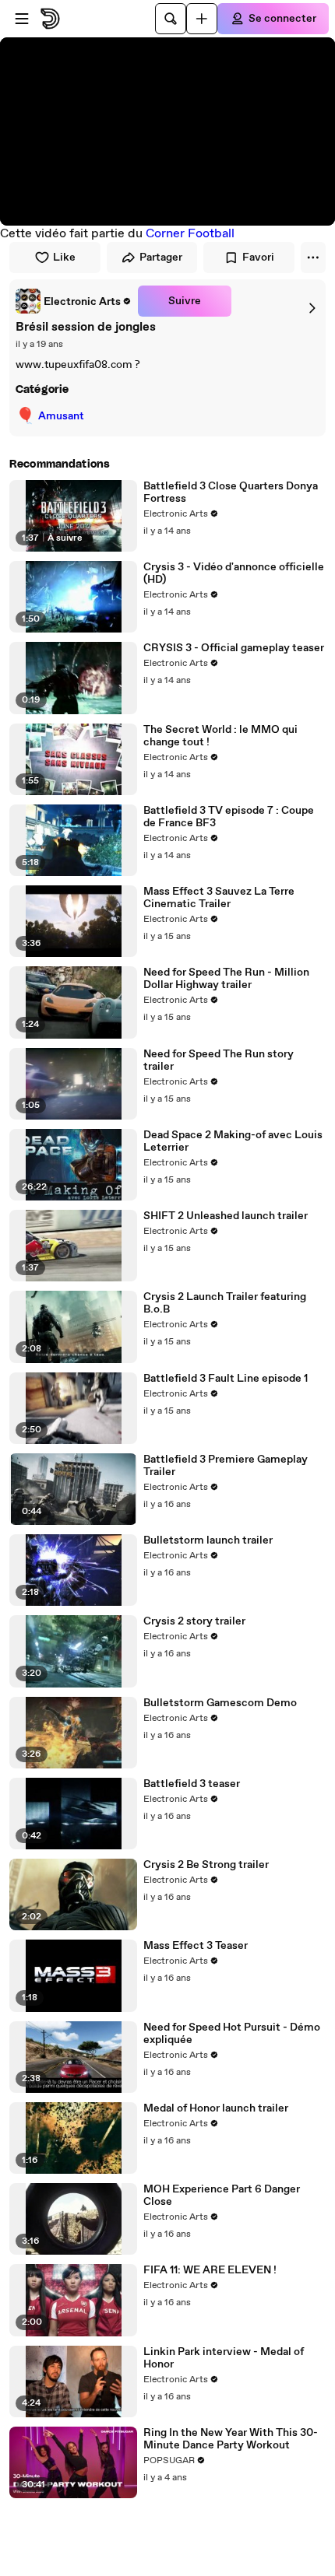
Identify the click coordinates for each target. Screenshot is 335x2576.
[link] (74, 301)
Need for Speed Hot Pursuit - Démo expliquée (232, 2034)
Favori (258, 258)
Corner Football (190, 234)
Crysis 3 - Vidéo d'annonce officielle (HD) (234, 573)
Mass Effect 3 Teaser (196, 1946)
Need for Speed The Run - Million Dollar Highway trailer (226, 979)
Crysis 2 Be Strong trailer (206, 1865)
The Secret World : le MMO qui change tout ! (220, 736)
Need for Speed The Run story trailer (219, 1060)
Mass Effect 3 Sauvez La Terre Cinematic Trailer (219, 898)
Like (64, 258)
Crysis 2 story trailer (194, 1621)
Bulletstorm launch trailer (208, 1540)
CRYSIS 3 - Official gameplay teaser (234, 648)
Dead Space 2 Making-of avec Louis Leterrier (233, 1141)
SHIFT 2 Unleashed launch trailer (226, 1216)
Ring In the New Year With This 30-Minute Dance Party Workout (231, 2439)
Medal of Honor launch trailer (216, 2108)
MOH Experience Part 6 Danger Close (222, 2196)
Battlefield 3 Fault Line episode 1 (226, 1379)
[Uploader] (202, 19)
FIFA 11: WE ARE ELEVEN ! (210, 2270)
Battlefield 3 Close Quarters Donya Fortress (231, 492)
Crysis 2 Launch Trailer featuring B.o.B (225, 1303)
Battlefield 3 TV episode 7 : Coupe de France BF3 (229, 817)
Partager (161, 258)
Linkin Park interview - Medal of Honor (224, 2358)
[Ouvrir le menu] (22, 19)
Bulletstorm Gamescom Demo (220, 1703)
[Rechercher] (171, 19)
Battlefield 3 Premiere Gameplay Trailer (226, 1466)
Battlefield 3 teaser (192, 1784)
